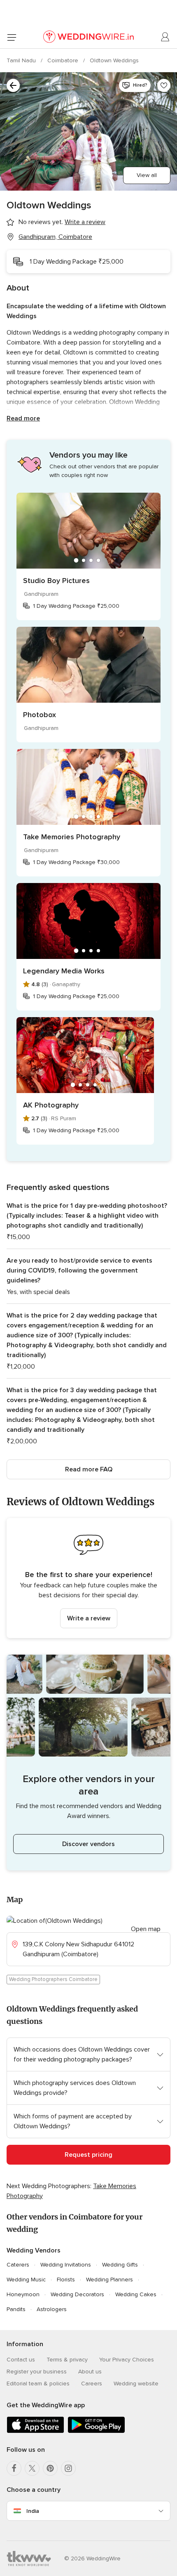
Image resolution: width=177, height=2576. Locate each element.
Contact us (21, 2360)
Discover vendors (88, 1844)
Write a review (89, 1618)
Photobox (40, 715)
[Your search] (13, 85)
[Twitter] (32, 2468)
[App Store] (35, 2431)
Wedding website (136, 2384)
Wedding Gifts (120, 2265)
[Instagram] (68, 2468)
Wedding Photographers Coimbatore (53, 1979)
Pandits (16, 2309)
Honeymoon (23, 2294)
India (33, 2511)
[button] (88, 1578)
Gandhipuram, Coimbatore (55, 237)
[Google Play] (96, 2431)
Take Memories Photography (72, 837)
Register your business (37, 2372)
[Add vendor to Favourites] (164, 85)
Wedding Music (26, 2280)
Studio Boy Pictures (56, 581)
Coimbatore (64, 60)
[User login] (165, 37)
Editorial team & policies (38, 2384)
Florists (66, 2280)
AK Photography (51, 1105)
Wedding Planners (109, 2280)
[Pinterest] (50, 2468)
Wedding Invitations (66, 2265)
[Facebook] (14, 2468)
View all (147, 175)
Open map (146, 1929)
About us (90, 2372)
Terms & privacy (67, 2360)
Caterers (18, 2265)
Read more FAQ (89, 1469)
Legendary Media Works (64, 971)
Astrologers (52, 2309)
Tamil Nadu (22, 60)
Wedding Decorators (77, 2294)
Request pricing (88, 2155)
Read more (23, 418)
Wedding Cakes (136, 2294)
